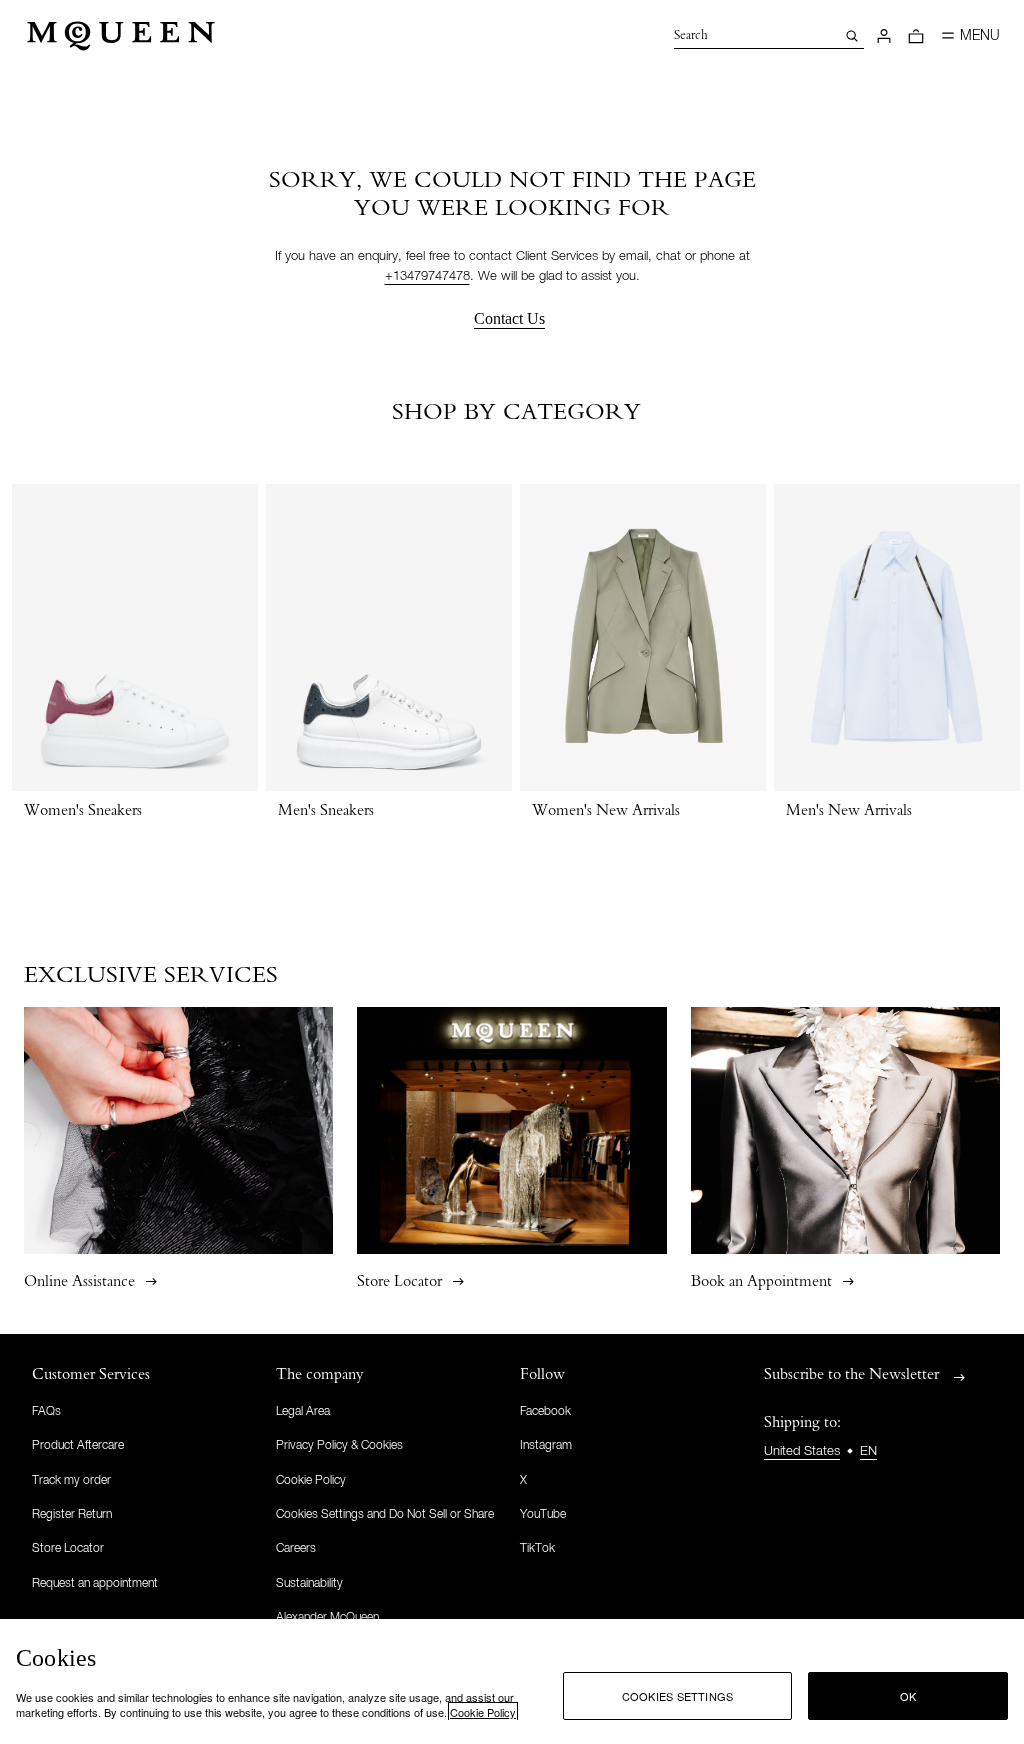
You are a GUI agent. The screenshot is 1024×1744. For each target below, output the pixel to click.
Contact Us (509, 318)
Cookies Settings (678, 1696)
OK (908, 1696)
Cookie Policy (483, 1712)
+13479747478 (427, 276)
